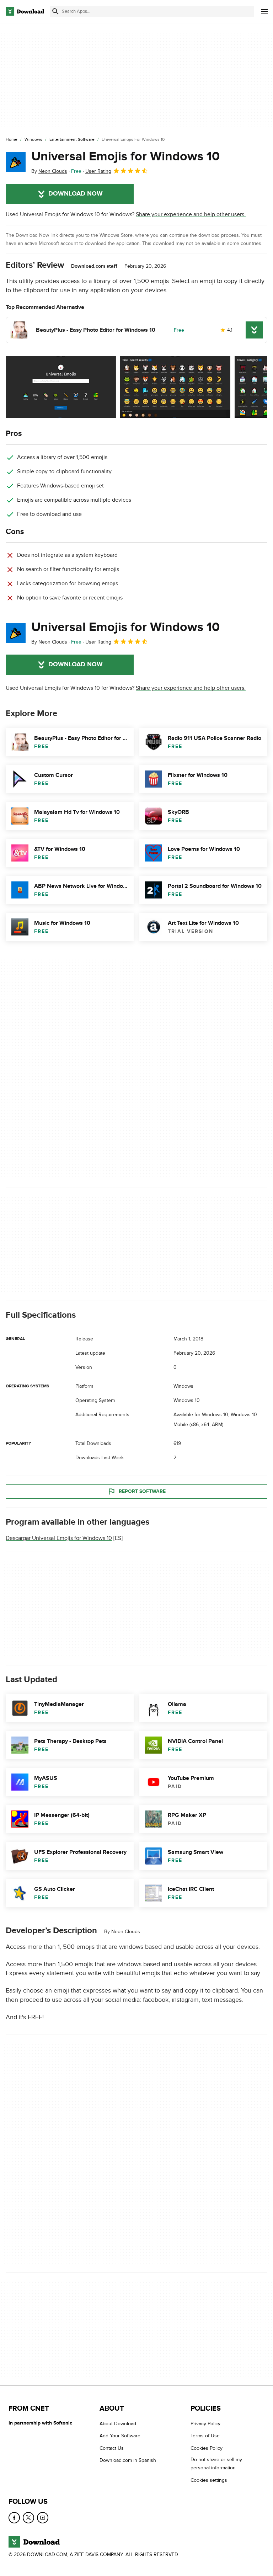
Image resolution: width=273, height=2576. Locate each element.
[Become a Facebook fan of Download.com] (14, 2518)
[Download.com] (25, 11)
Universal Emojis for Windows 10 (125, 156)
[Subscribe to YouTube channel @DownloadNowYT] (43, 2518)
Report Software (142, 1491)
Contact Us (112, 2448)
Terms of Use (205, 2436)
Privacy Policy (205, 2424)
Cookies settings (209, 2480)
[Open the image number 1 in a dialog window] (175, 387)
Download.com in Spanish (128, 2461)
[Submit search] (55, 11)
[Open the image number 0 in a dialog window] (61, 387)
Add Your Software (120, 2436)
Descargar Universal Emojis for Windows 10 (59, 1538)
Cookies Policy (207, 2448)
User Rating (98, 171)
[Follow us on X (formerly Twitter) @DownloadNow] (28, 2518)
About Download (118, 2424)
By (49, 171)
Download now (76, 194)
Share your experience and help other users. (191, 214)
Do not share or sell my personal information (216, 2464)
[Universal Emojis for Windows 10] (16, 162)
